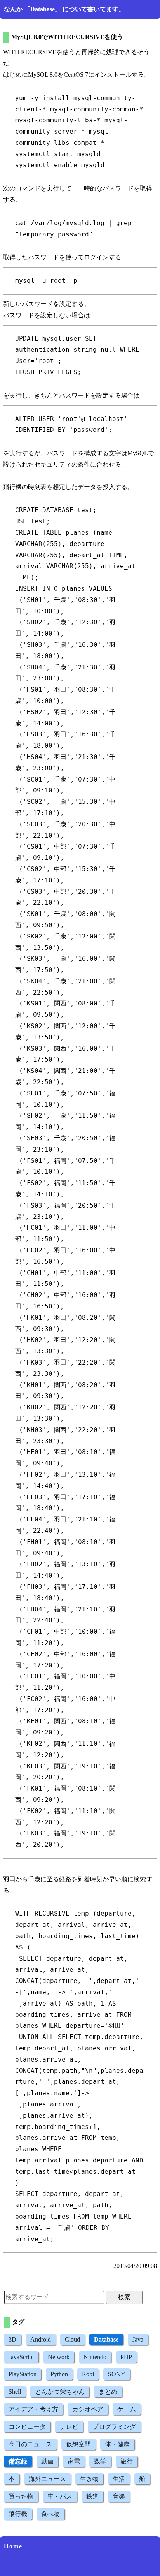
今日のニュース (30, 2444)
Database (106, 2339)
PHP (126, 2357)
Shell (15, 2392)
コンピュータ (27, 2427)
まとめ (108, 2392)
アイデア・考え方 (33, 2409)
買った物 (21, 2496)
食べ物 (50, 2514)
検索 (124, 2297)
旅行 (127, 2461)
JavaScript (21, 2357)
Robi (88, 2374)
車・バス (60, 2496)
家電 (74, 2461)
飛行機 (18, 2514)
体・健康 (117, 2444)
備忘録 (18, 2461)
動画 (47, 2461)
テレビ (69, 2427)
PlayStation (23, 2374)
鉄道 (92, 2496)
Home (13, 2546)
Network (59, 2357)
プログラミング (114, 2427)
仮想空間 (78, 2444)
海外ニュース (47, 2479)
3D (12, 2339)
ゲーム (127, 2409)
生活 (119, 2479)
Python (59, 2374)
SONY (117, 2374)
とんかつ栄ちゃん (60, 2392)
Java (138, 2339)
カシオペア (88, 2409)
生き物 (89, 2479)
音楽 (119, 2496)
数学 (100, 2461)
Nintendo (95, 2357)
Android (41, 2339)
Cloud (72, 2339)
